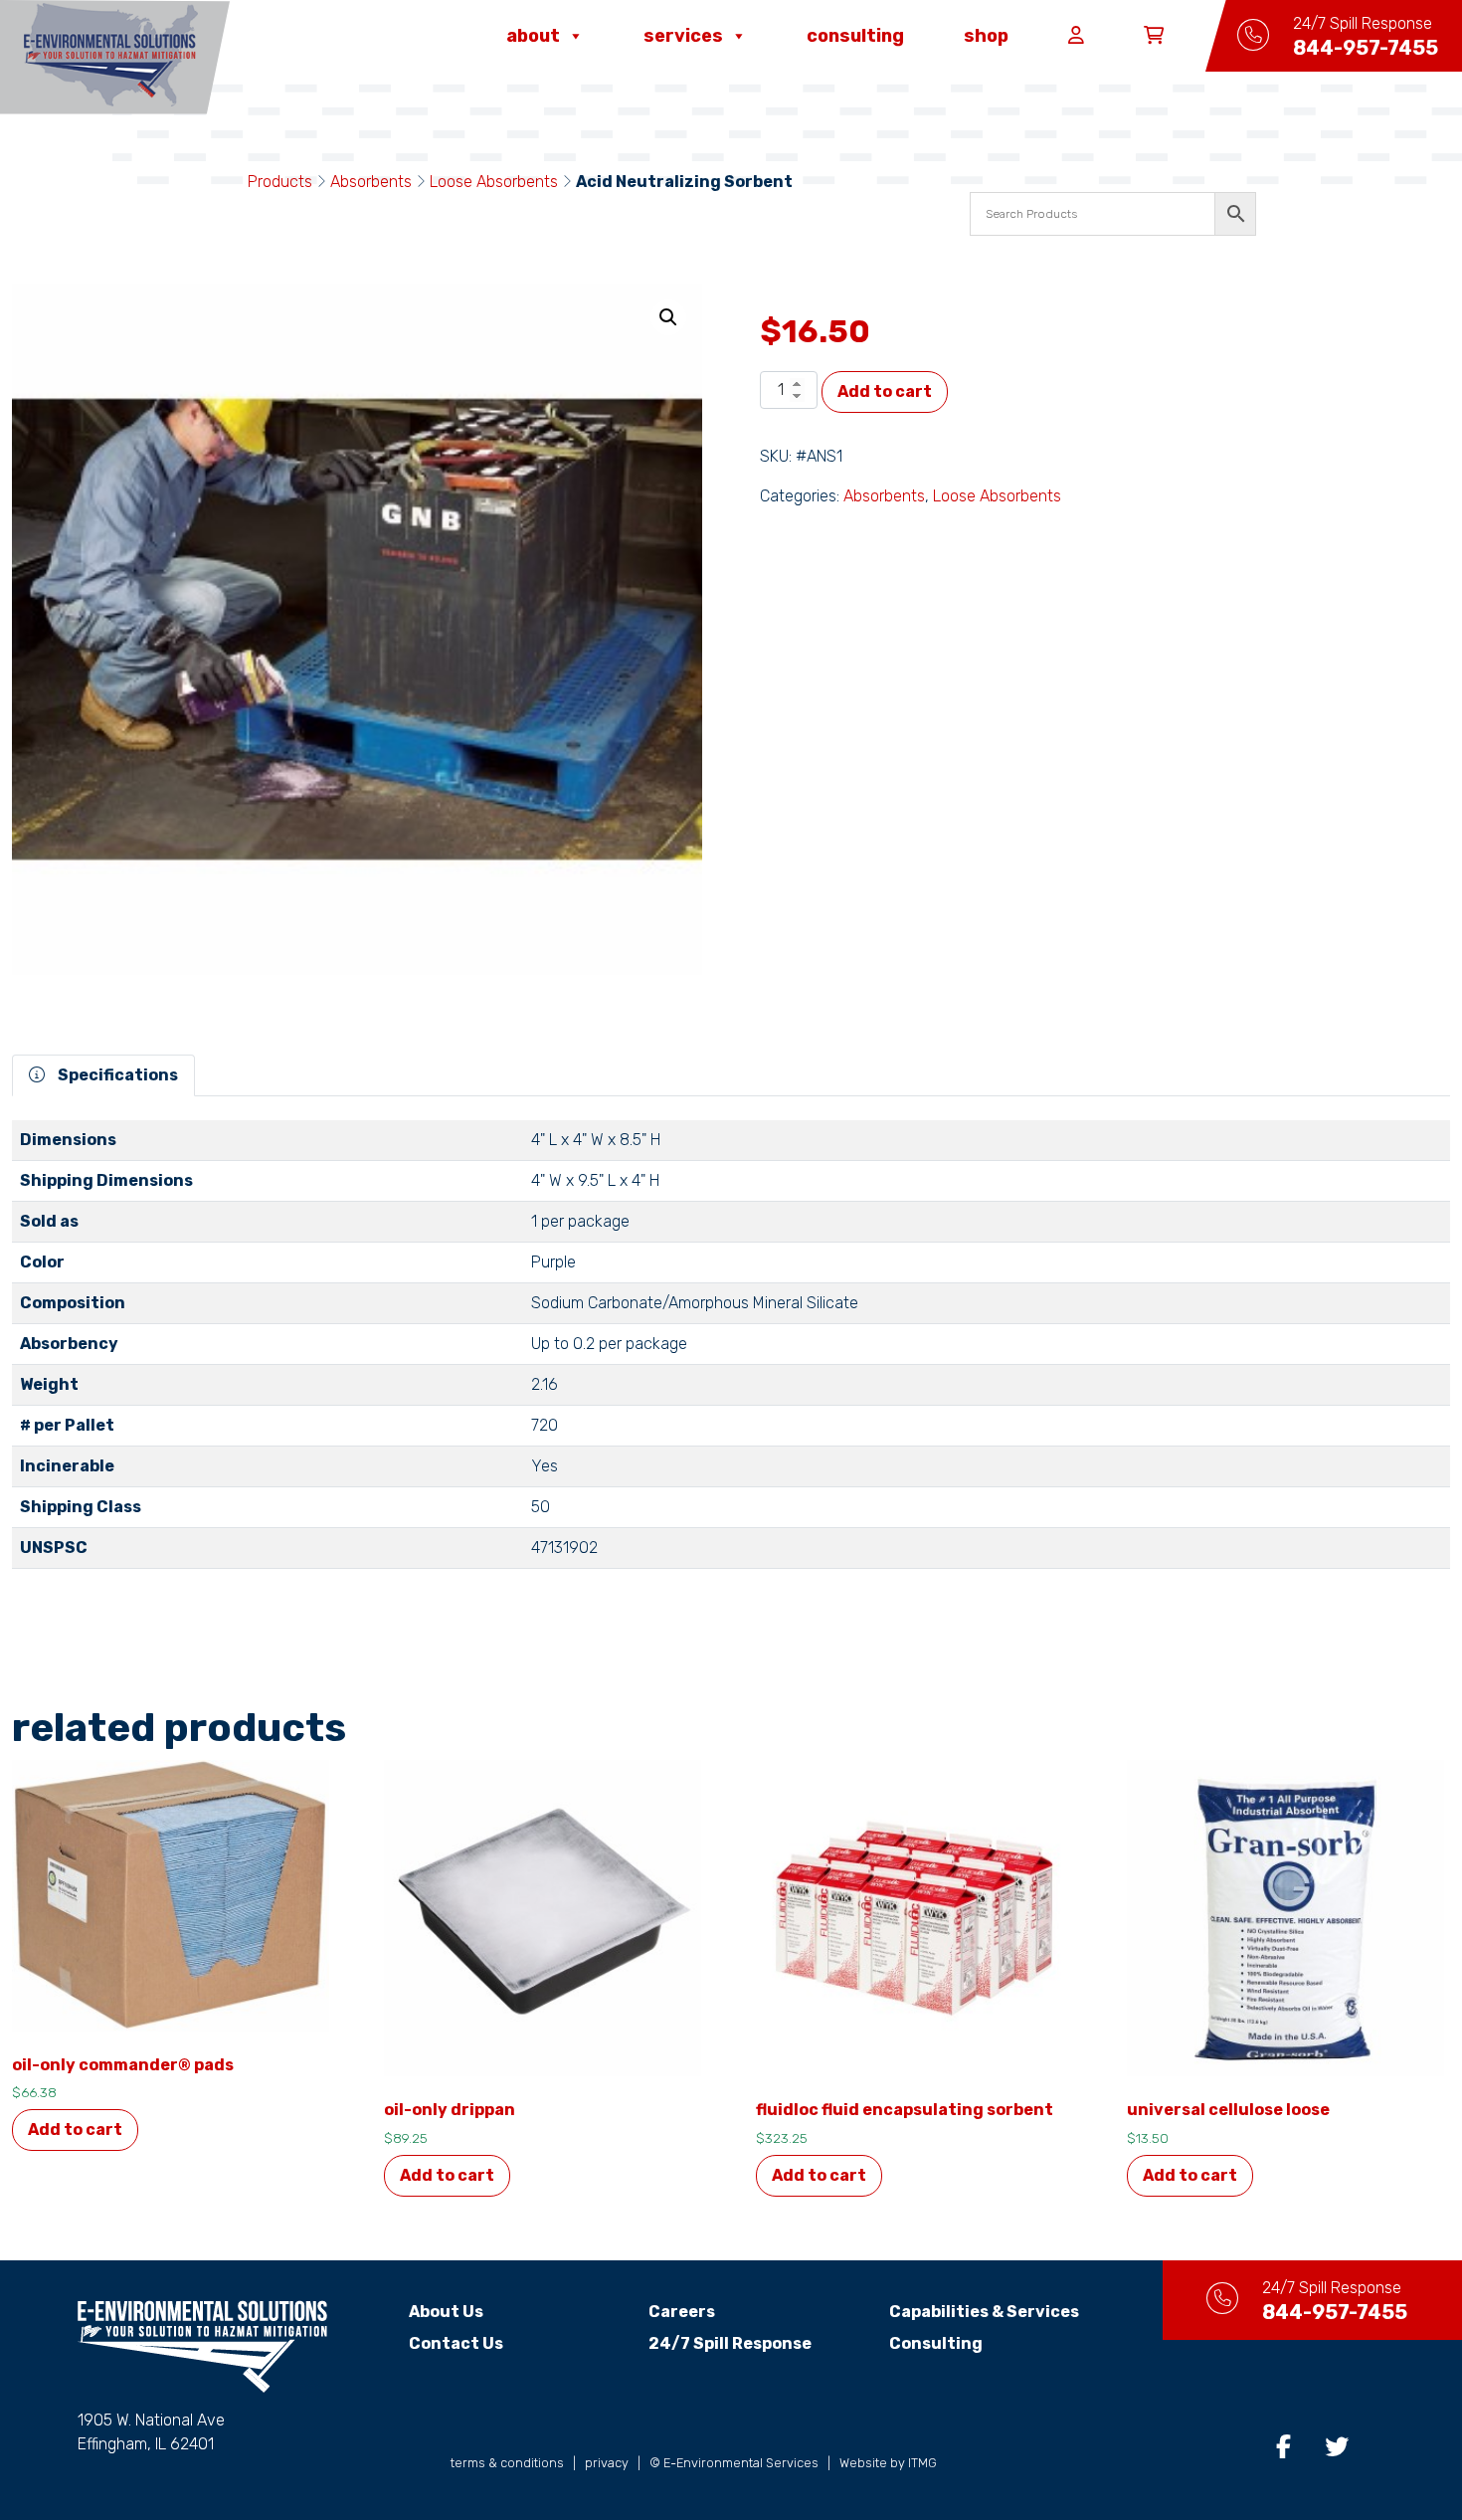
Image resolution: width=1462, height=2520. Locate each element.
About (533, 36)
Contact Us (456, 2343)
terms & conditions (507, 2463)
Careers (682, 2312)
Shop (986, 36)
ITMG (922, 2463)
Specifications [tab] (116, 1075)
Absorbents (371, 182)
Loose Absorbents (494, 182)
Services (683, 36)
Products (280, 182)
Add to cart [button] (75, 2130)
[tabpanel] (731, 1353)
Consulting (855, 36)
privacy (607, 2463)
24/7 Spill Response (730, 2343)
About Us (446, 2312)
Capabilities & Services (984, 2312)
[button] (668, 317)
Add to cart (885, 391)
